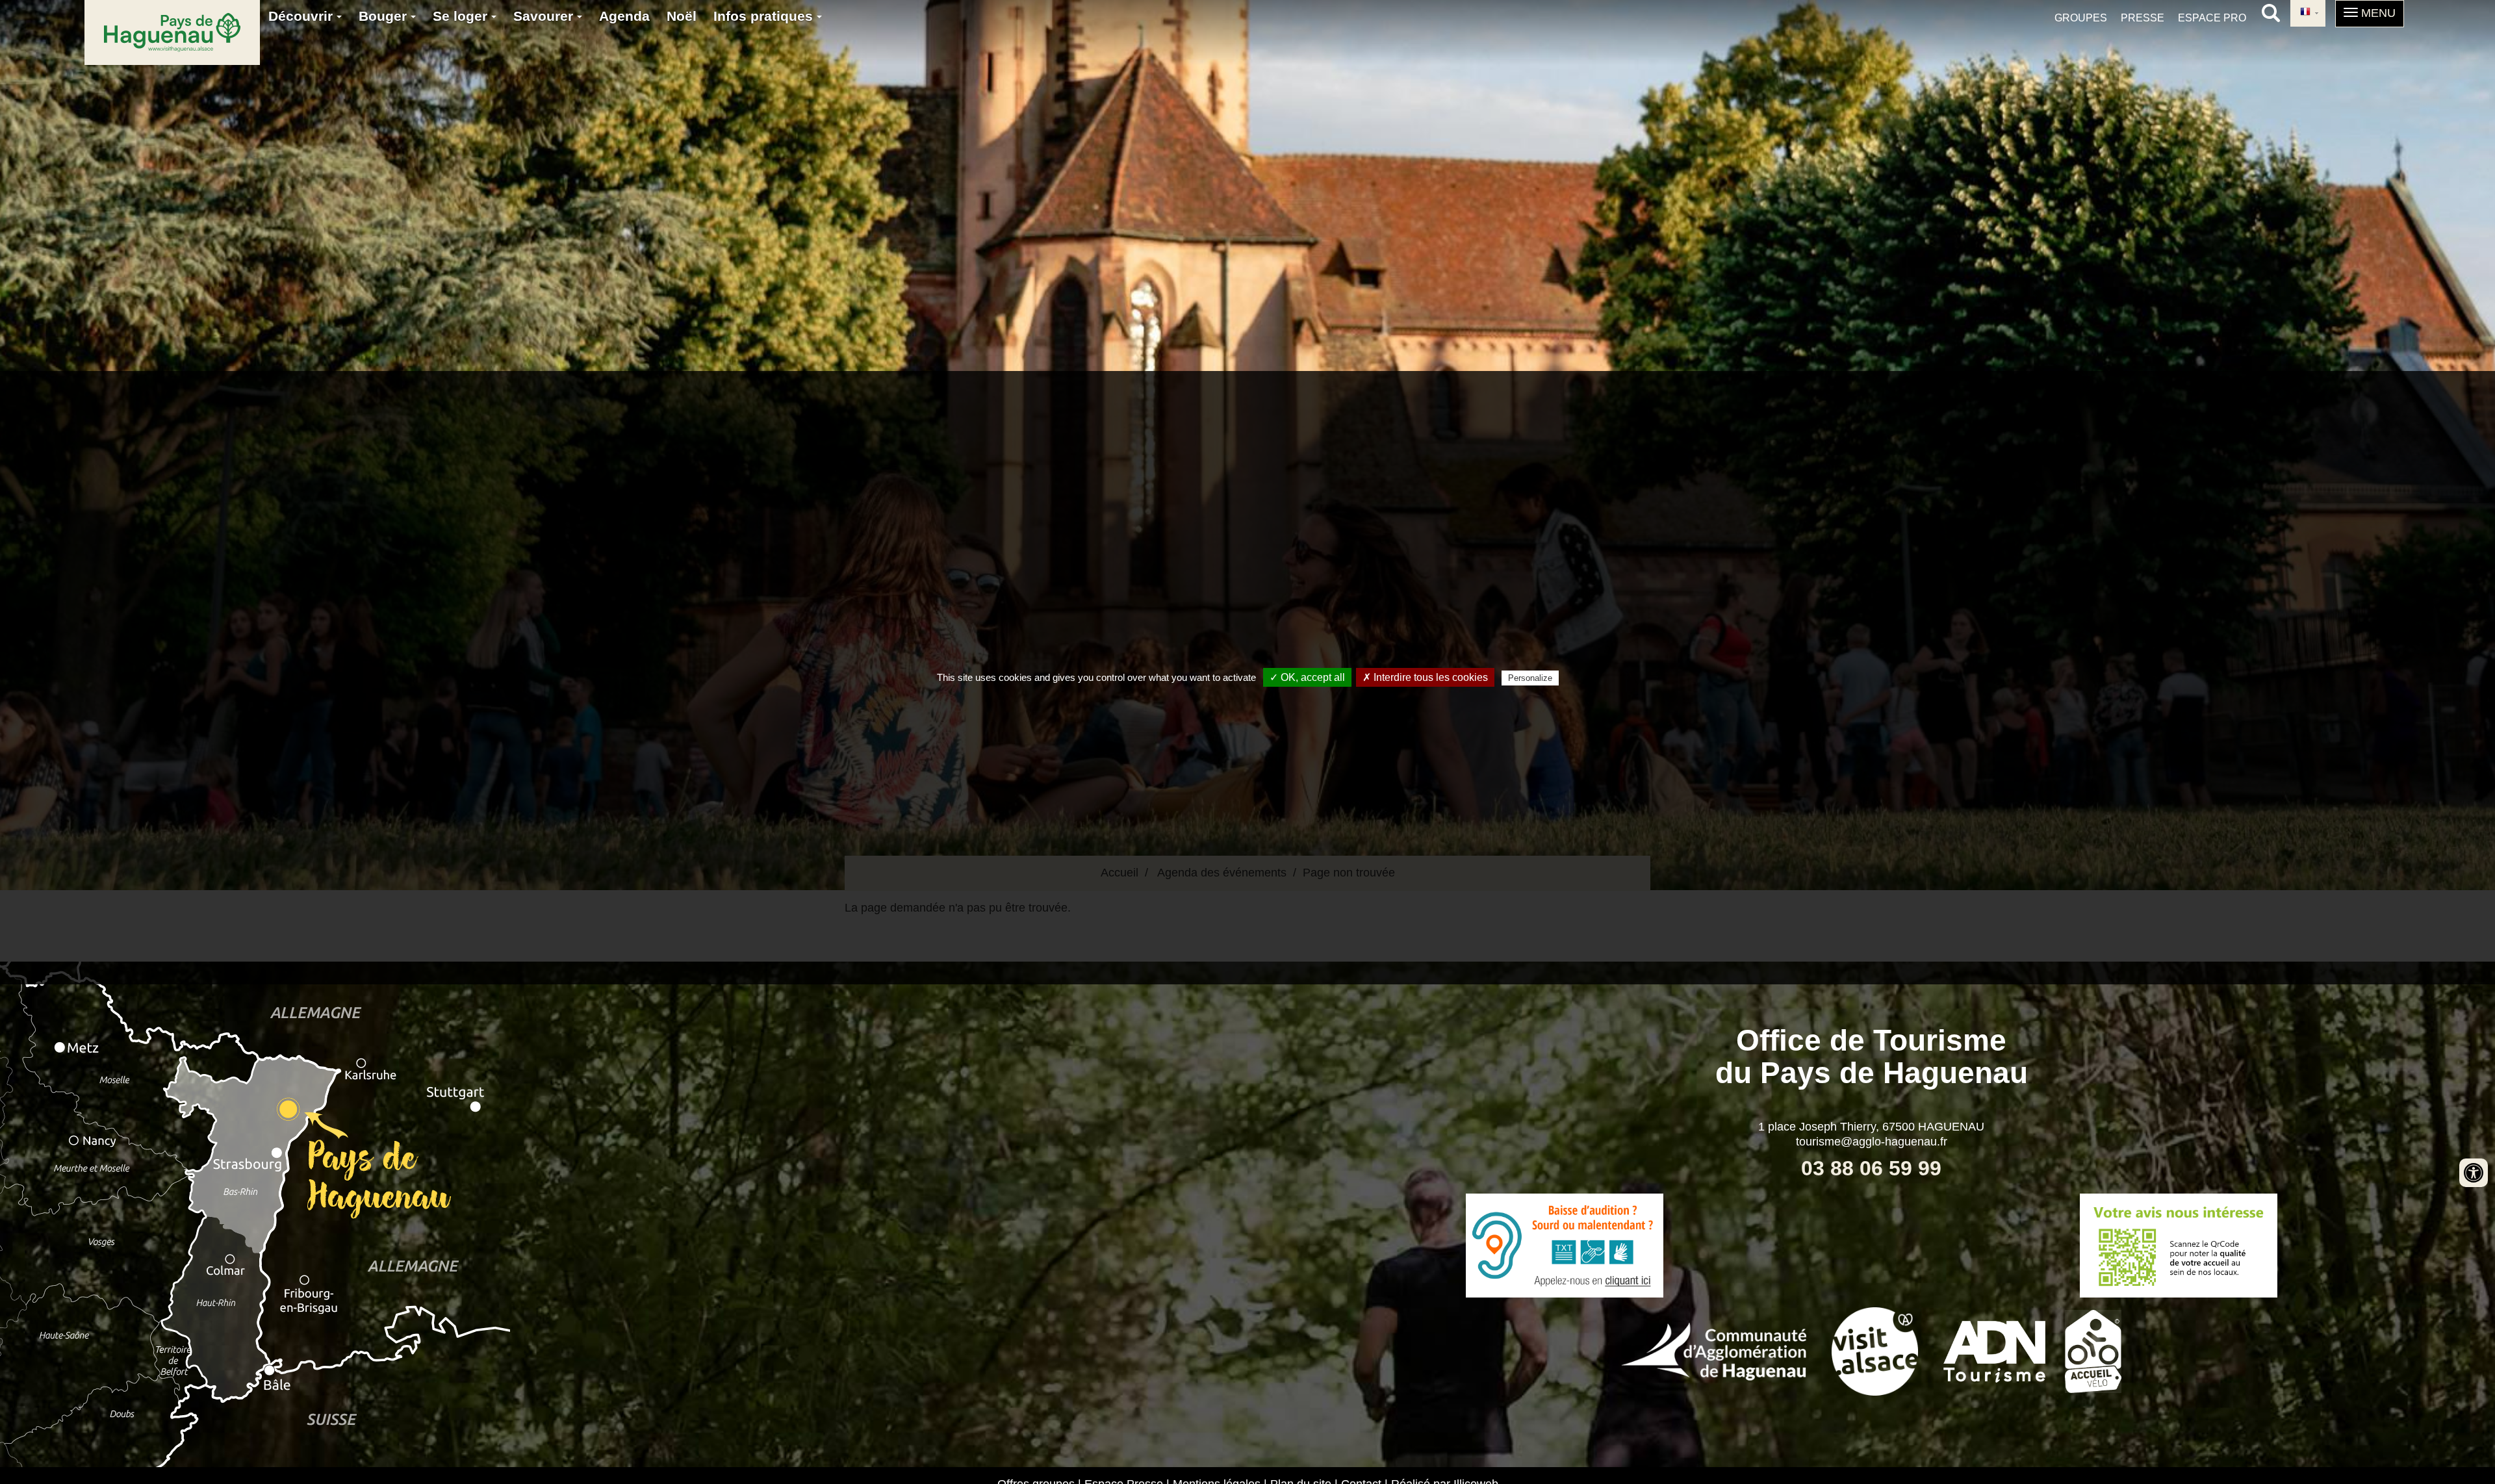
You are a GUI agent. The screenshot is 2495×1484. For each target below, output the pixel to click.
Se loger (462, 16)
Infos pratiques (765, 16)
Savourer (545, 16)
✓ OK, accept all (1307, 677)
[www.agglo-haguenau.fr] (1714, 1350)
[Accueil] (172, 32)
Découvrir (302, 16)
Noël (682, 16)
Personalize (1530, 678)
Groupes (2081, 18)
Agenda (624, 16)
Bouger (385, 16)
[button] (2370, 14)
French (2308, 13)
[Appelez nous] (1564, 1246)
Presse (2143, 18)
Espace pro (2212, 18)
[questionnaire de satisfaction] (2178, 1246)
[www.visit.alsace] (1875, 1350)
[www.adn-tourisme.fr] (1994, 1350)
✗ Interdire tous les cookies (1425, 677)
